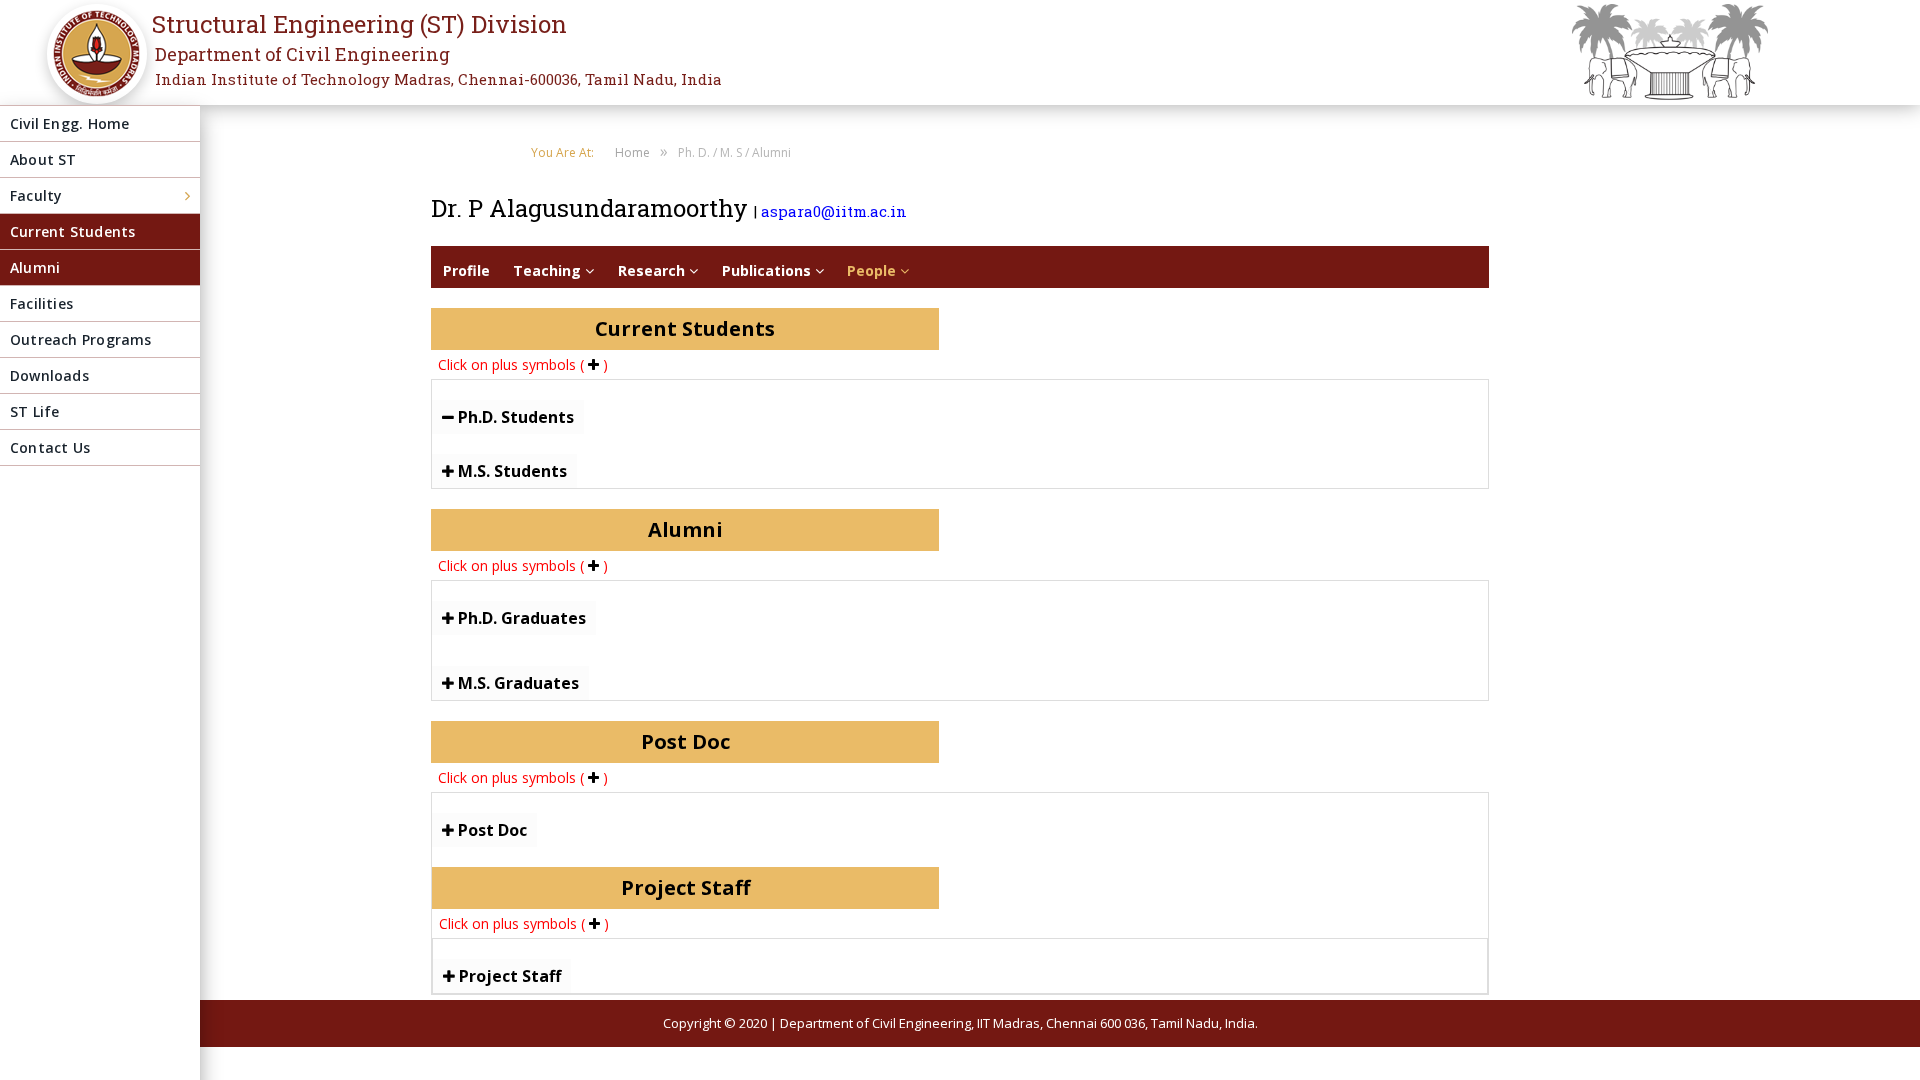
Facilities (41, 303)
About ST (43, 159)
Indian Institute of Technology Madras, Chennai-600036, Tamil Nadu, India (438, 79)
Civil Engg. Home (69, 123)
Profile (466, 270)
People (873, 270)
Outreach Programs (81, 339)
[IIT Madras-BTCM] (91, 67)
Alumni (35, 267)
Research (653, 270)
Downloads (49, 375)
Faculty (36, 195)
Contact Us (50, 447)
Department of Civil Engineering (302, 54)
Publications (768, 270)
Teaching (549, 270)
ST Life (34, 411)
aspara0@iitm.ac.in (834, 211)
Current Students (72, 231)
